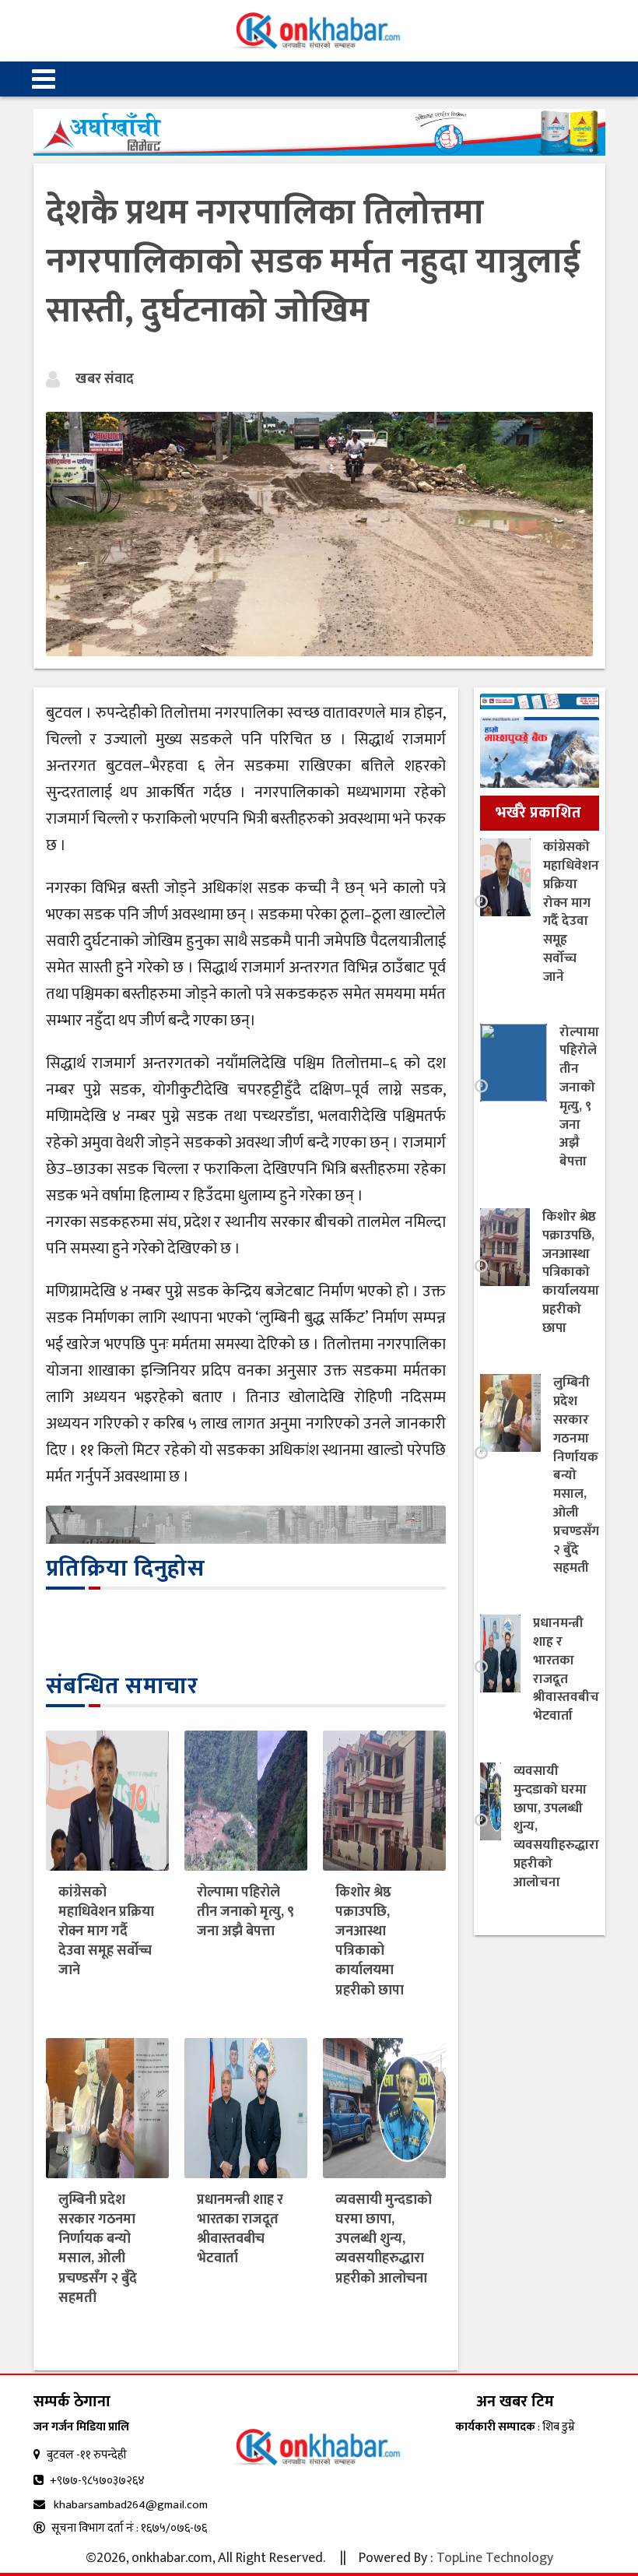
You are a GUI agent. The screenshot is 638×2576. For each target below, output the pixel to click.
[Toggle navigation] (44, 79)
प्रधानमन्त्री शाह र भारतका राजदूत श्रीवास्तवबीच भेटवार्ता (240, 2230)
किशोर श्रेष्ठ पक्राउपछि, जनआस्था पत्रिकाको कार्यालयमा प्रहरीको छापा (370, 1942)
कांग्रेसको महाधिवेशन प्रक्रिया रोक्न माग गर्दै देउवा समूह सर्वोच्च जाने (106, 1932)
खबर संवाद (105, 379)
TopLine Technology (495, 2558)
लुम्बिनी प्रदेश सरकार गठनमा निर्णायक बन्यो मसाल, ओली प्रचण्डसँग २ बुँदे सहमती (98, 2249)
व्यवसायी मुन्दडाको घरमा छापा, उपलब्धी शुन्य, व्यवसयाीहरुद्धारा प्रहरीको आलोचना (384, 2239)
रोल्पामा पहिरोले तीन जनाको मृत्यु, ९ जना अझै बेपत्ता (245, 1912)
